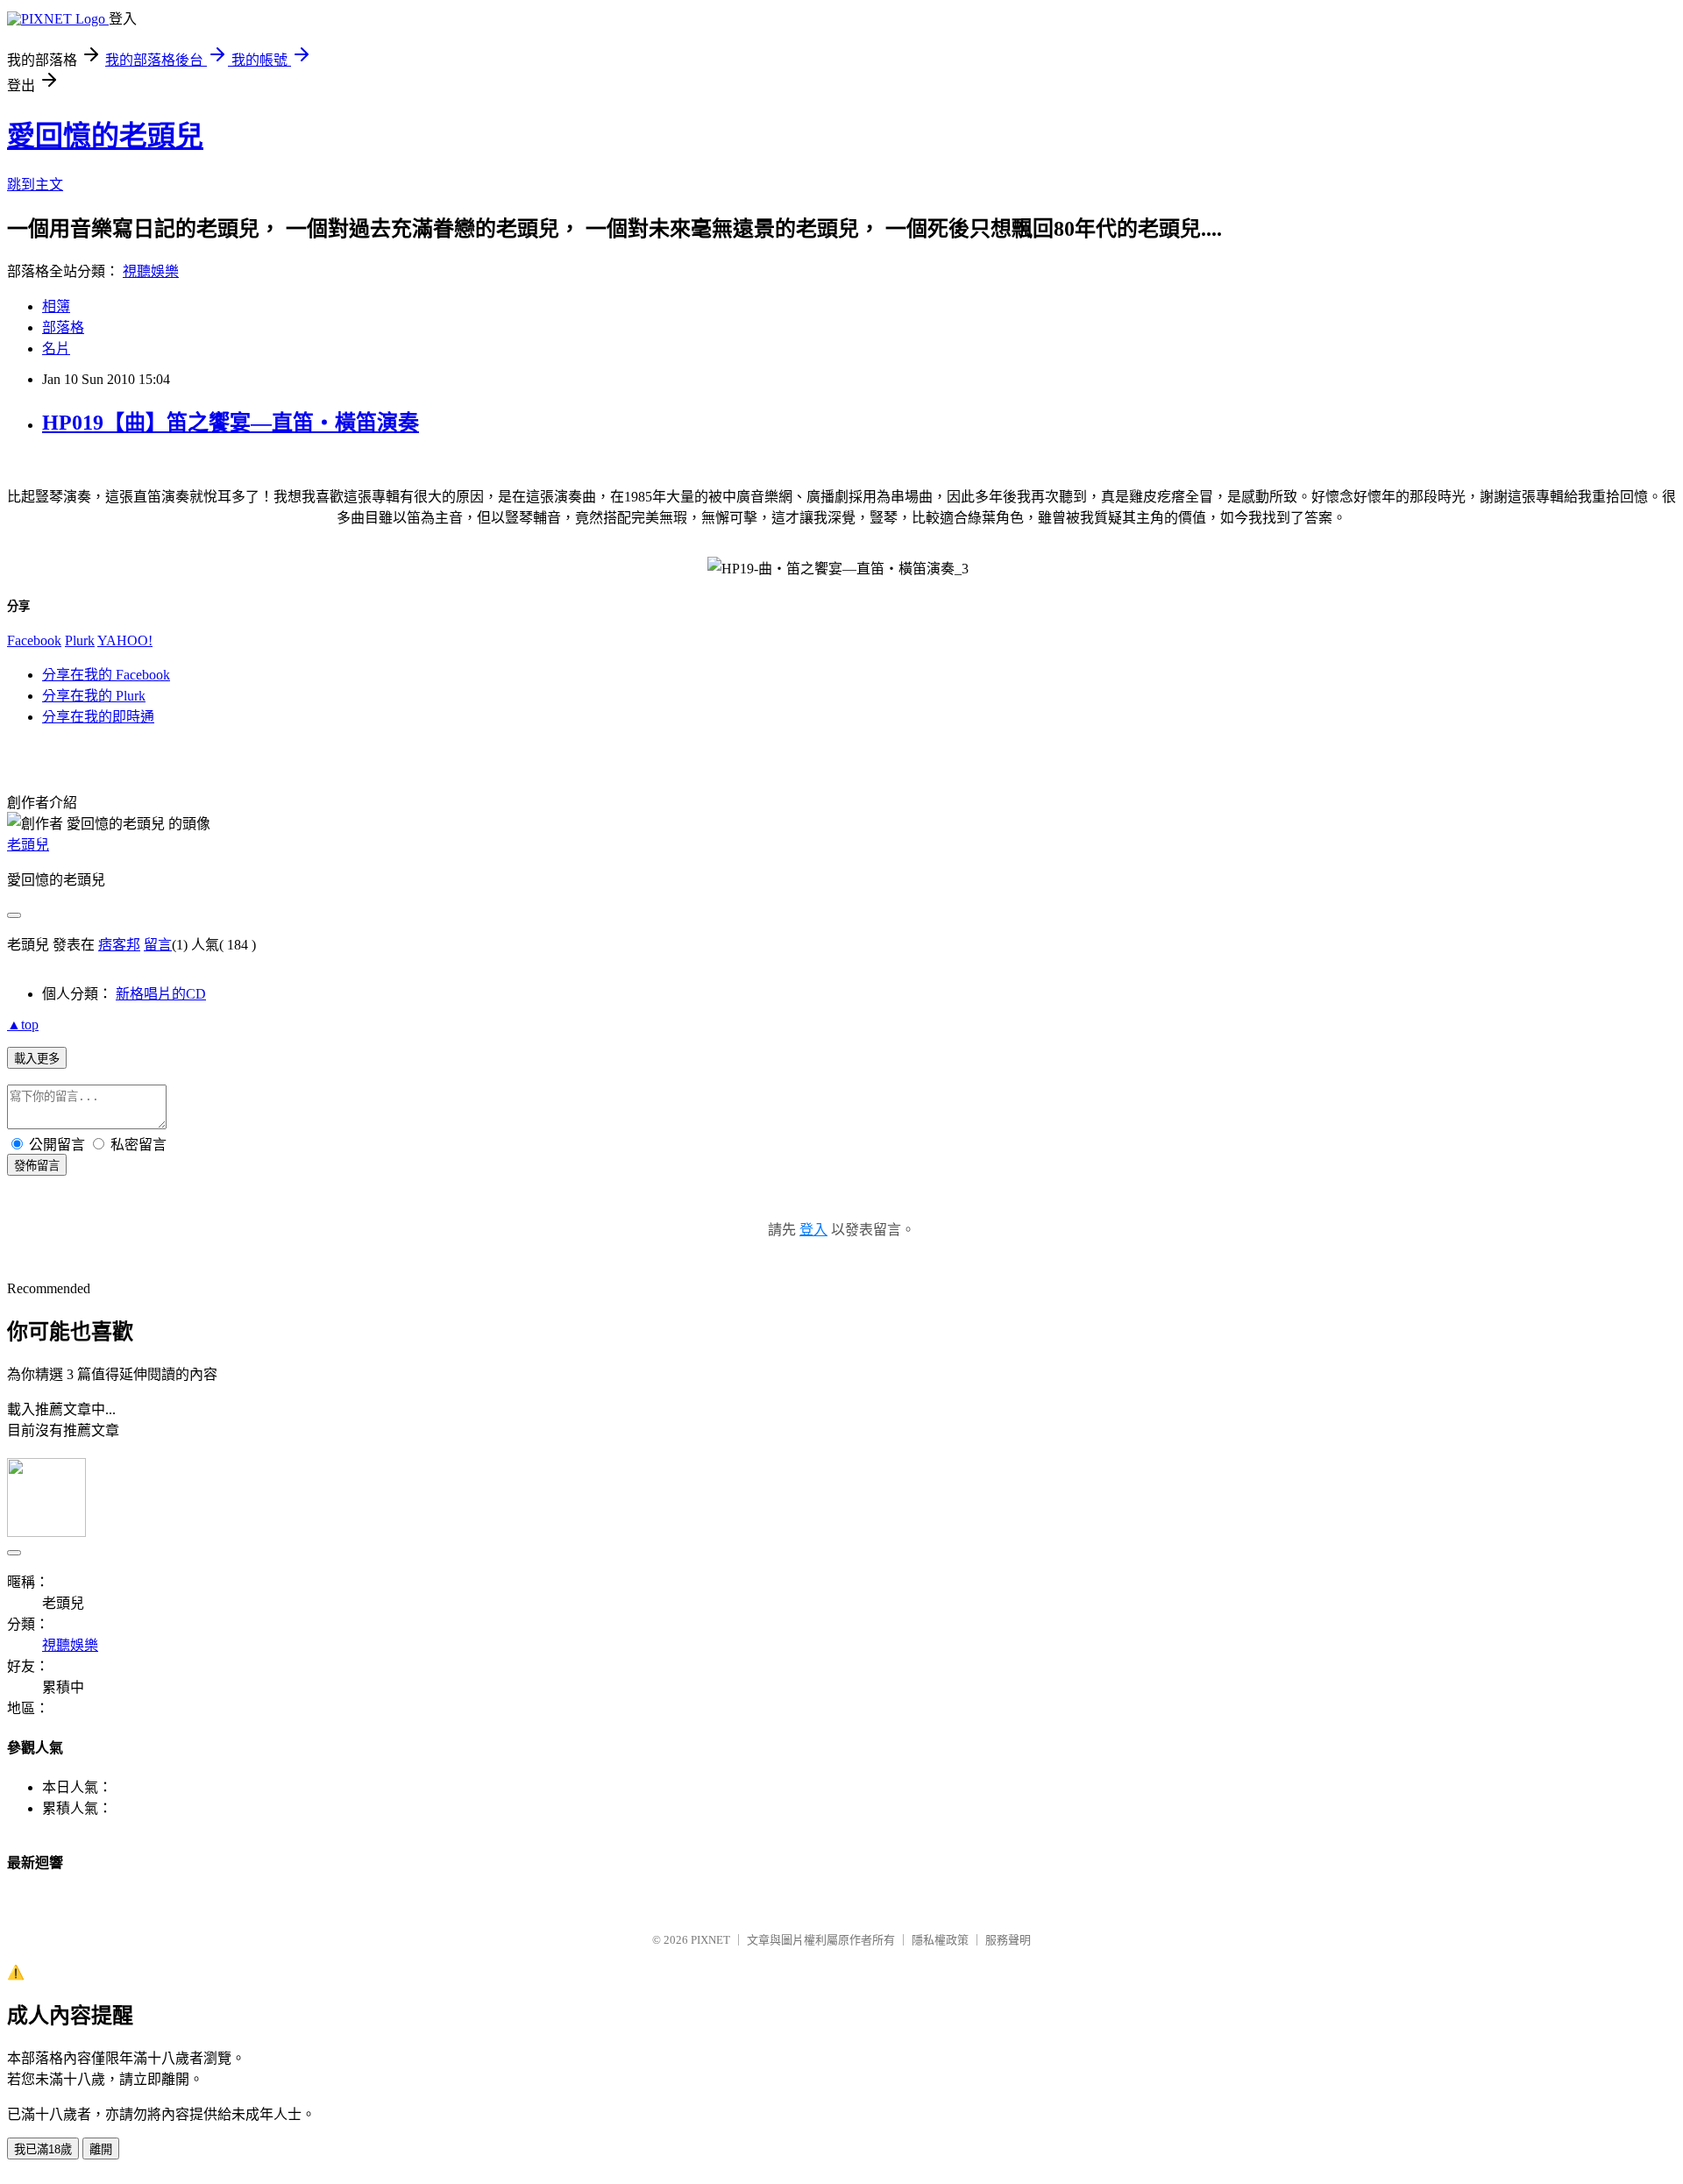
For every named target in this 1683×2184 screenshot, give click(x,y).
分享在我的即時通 (98, 717)
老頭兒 (28, 845)
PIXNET (710, 1940)
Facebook (34, 640)
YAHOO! (125, 640)
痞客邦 (119, 945)
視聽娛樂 (151, 271)
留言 (158, 945)
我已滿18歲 (43, 2149)
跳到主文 (35, 185)
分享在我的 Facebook (106, 675)
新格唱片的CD (161, 994)
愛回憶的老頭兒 (105, 136)
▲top (23, 1024)
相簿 (56, 306)
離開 (101, 2149)
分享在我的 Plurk (94, 696)
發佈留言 (37, 1166)
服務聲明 (1008, 1940)
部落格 (63, 327)
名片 (56, 349)
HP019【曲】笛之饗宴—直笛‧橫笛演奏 (231, 423)
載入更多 (37, 1059)
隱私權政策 (940, 1940)
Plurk (80, 640)
